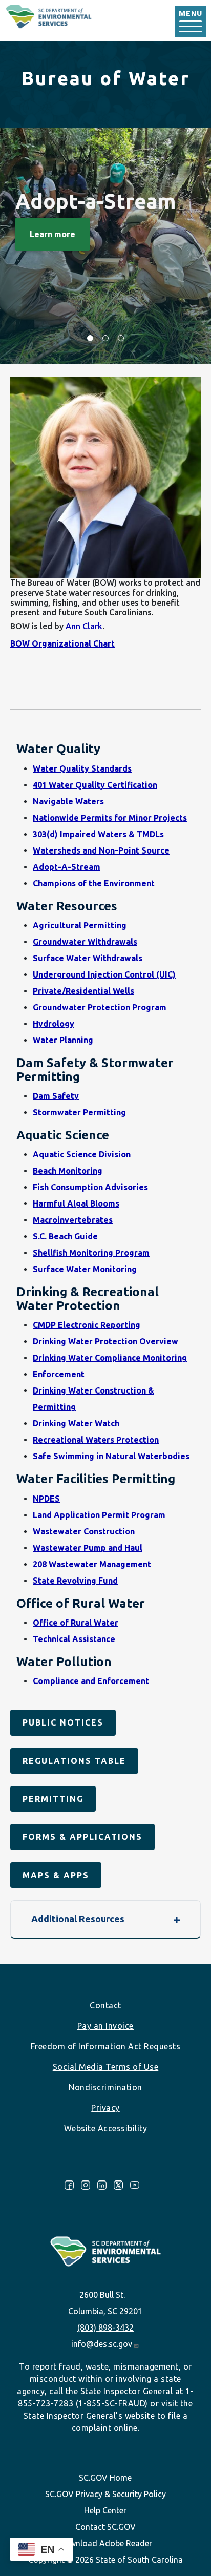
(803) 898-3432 (105, 2328)
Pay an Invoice (105, 2026)
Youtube (135, 2185)
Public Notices (63, 1722)
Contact (105, 2005)
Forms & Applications (82, 1837)
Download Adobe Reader (105, 2543)
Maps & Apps (56, 1875)
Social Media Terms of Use (106, 2067)
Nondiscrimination (105, 2087)
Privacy (105, 2108)
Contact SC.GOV (105, 2527)
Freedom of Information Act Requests (106, 2046)
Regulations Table (74, 1761)
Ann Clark (84, 626)
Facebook (69, 2185)
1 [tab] (90, 338)
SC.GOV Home (105, 2478)
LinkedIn (102, 2185)
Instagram (86, 2185)
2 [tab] (105, 338)
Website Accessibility (106, 2128)
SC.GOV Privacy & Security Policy (105, 2494)
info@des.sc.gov (102, 2344)
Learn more (52, 234)
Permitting (53, 1799)
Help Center (105, 2510)
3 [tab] (121, 338)
